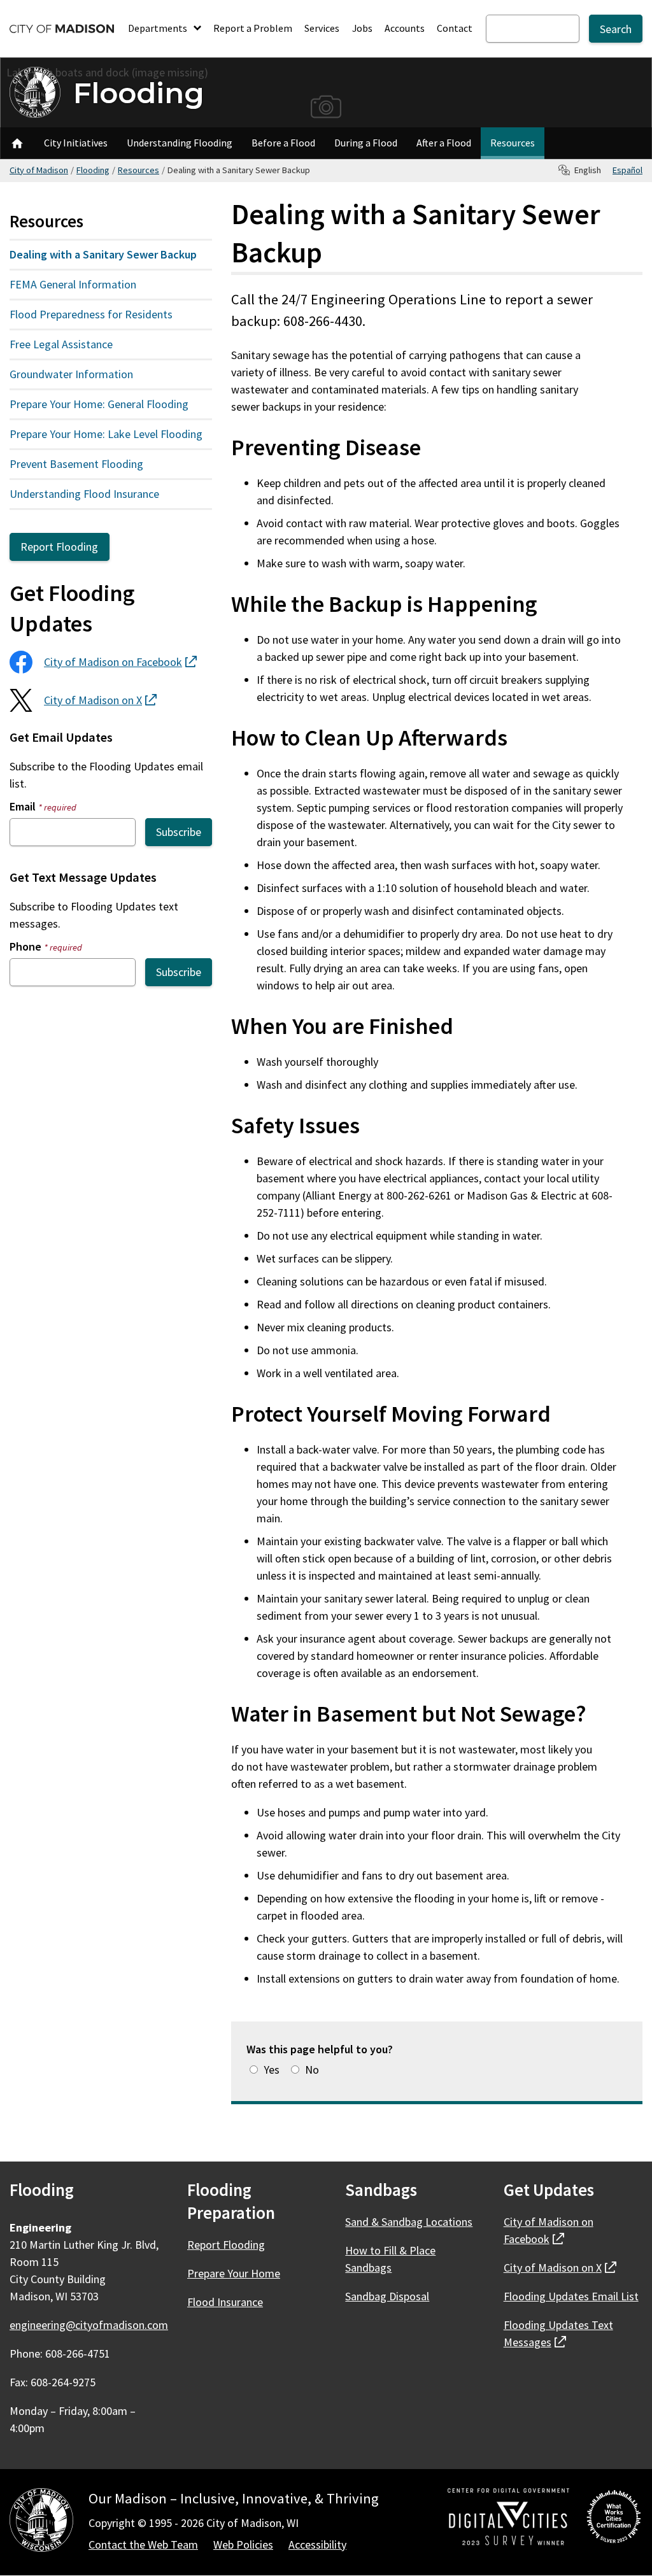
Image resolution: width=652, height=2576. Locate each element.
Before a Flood (283, 143)
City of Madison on (120, 662)
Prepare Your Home (234, 2273)
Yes (272, 2070)
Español (627, 170)
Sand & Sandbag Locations (409, 2222)
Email (43, 806)
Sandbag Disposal (387, 2296)
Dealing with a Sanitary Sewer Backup (103, 254)
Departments (159, 28)
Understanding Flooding (180, 143)
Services (322, 28)
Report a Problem (253, 28)
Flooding (139, 93)
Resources (513, 143)
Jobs (362, 28)
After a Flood (444, 143)
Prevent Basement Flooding (76, 464)
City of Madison (39, 170)
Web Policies (243, 2544)
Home (17, 143)
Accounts (405, 28)
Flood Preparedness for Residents (91, 314)
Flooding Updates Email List (571, 2296)
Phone (46, 946)
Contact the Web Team (143, 2544)
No (312, 2070)
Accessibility (317, 2544)
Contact (455, 28)
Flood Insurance (225, 2302)
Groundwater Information (71, 374)
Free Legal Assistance (61, 344)
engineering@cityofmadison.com (89, 2325)
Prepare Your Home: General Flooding (99, 404)
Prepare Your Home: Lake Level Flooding (106, 434)
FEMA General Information (73, 284)
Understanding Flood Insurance (84, 494)
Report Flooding (59, 547)
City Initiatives (76, 143)
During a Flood (366, 143)
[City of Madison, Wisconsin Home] (41, 2522)
